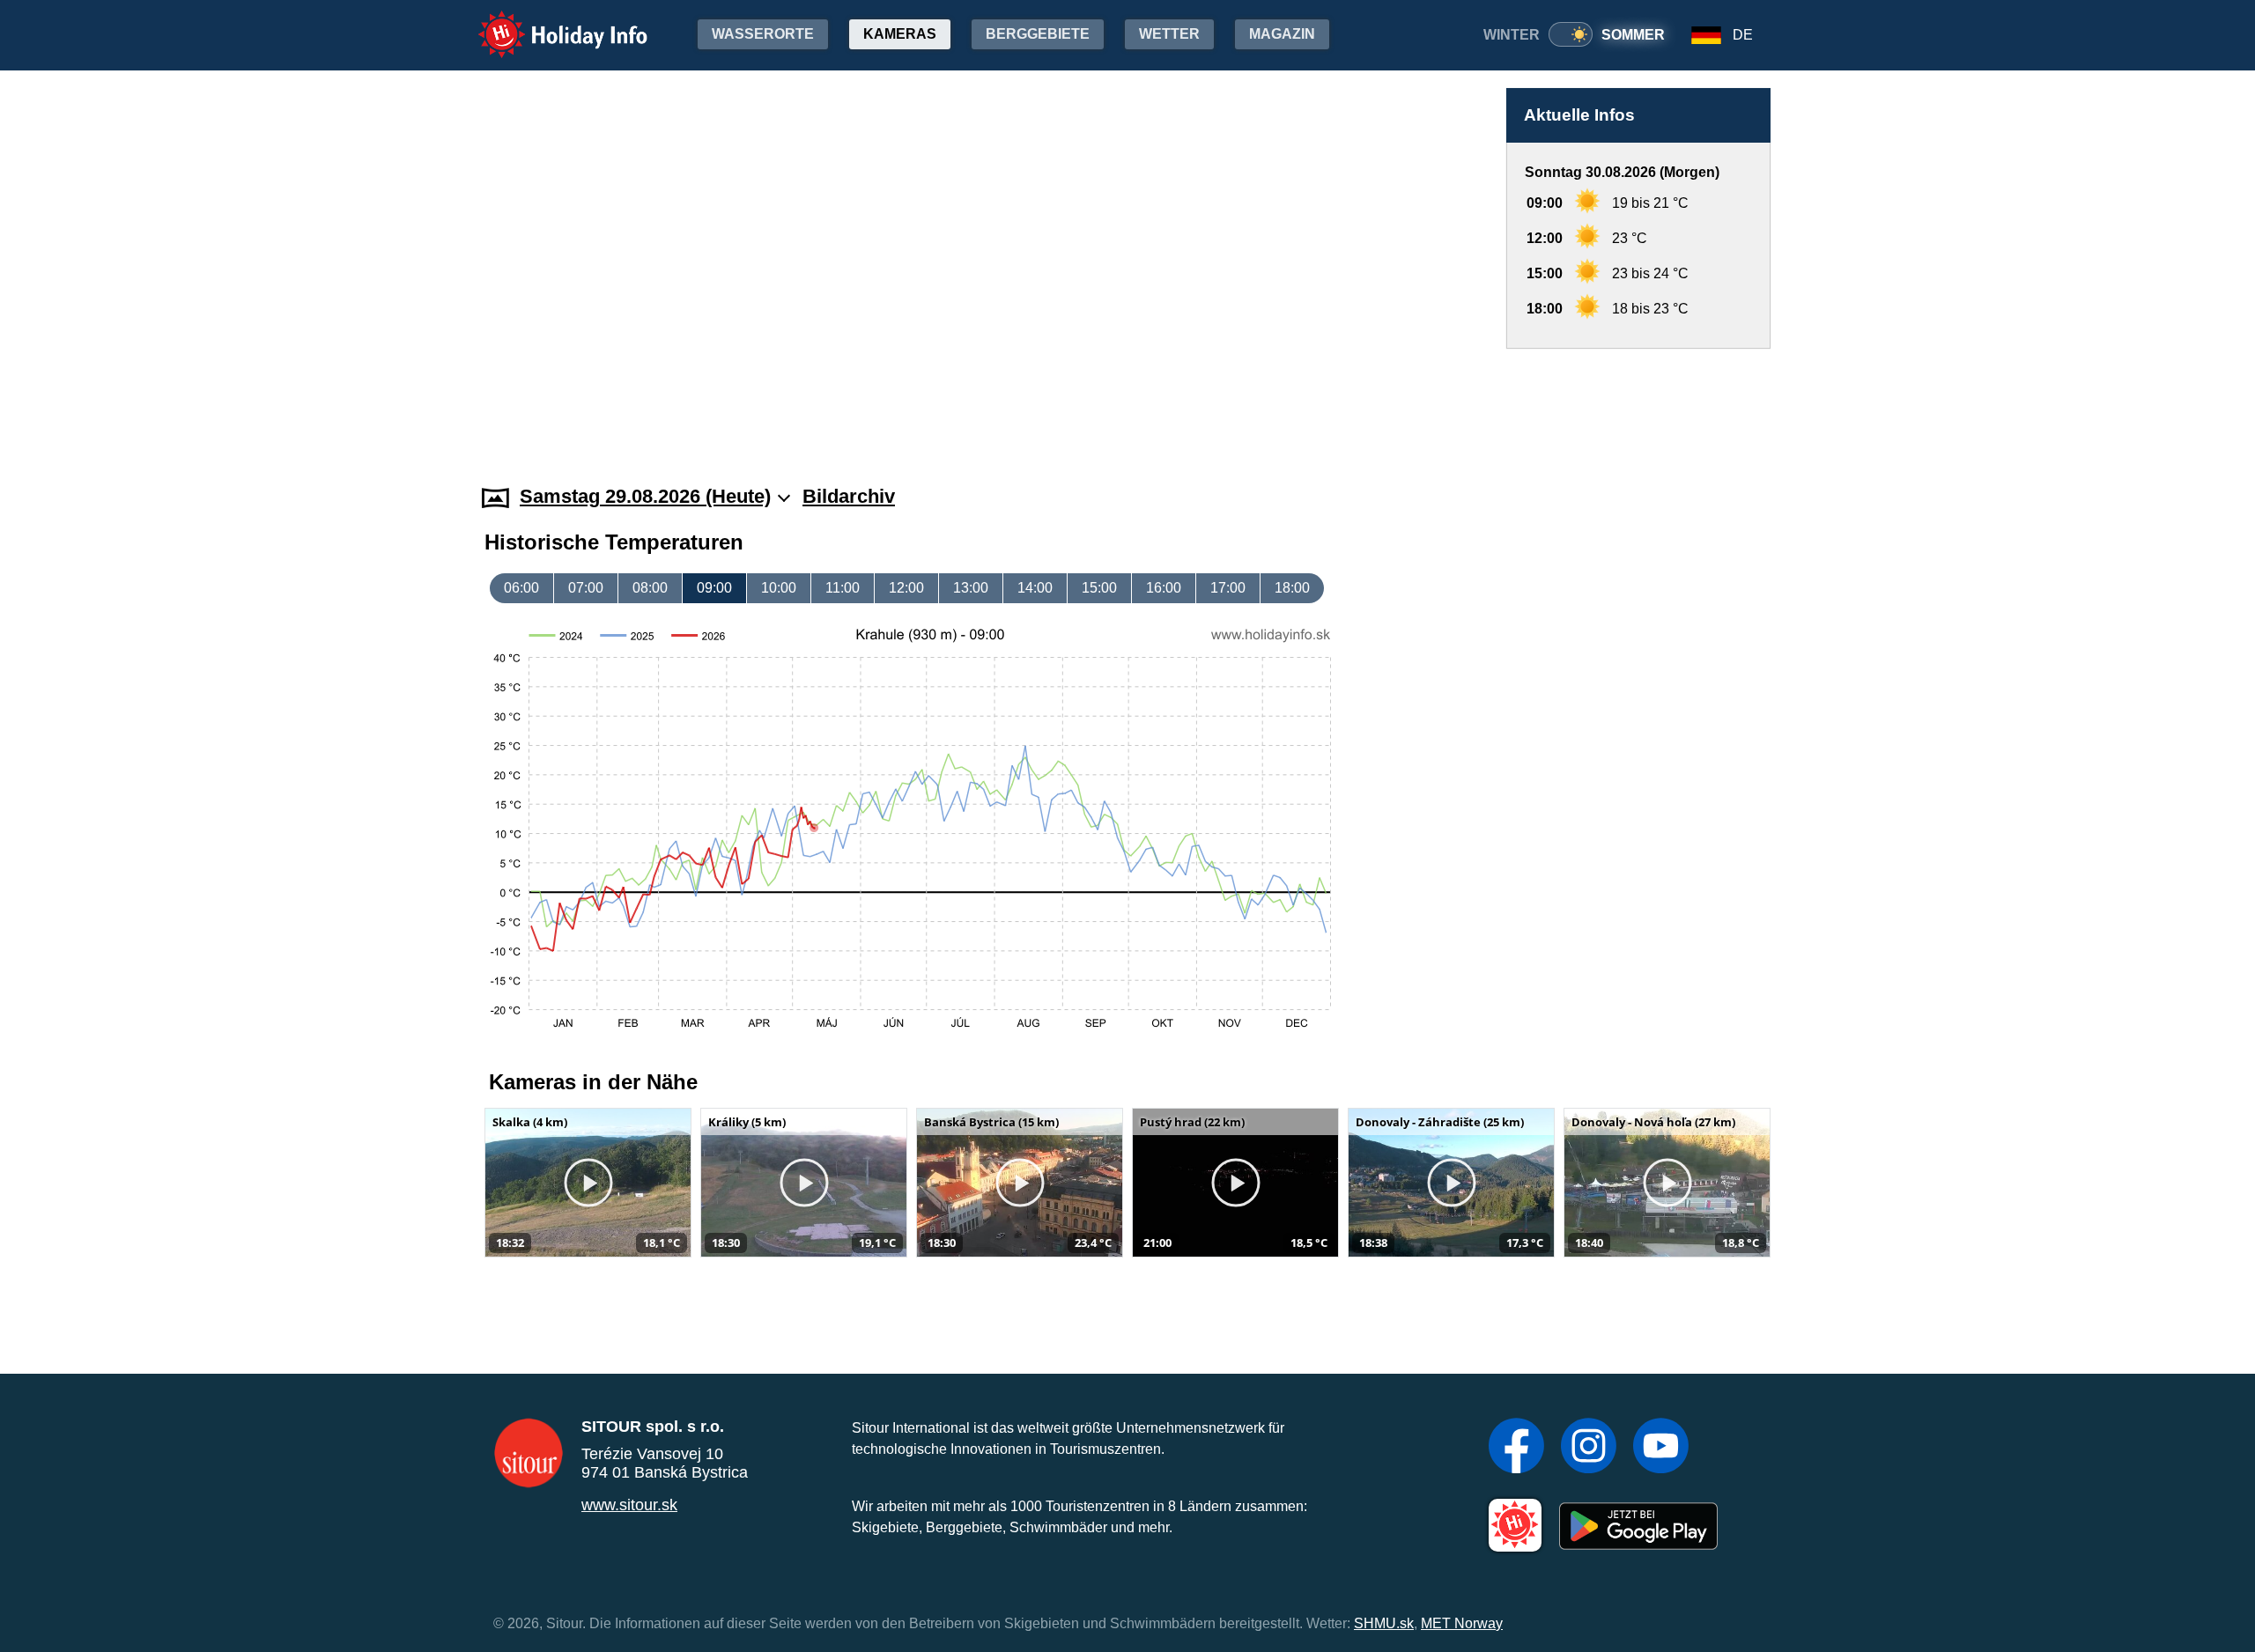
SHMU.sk (1384, 1623)
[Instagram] (1589, 1448)
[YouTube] (1661, 1448)
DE (1743, 35)
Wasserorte (763, 34)
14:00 (1035, 588)
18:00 (1292, 588)
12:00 (906, 588)
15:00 (1099, 588)
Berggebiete (1038, 34)
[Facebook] (1516, 1448)
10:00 (779, 588)
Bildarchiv (849, 496)
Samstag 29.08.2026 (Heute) (645, 496)
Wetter (1169, 34)
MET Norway (1462, 1623)
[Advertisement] (1638, 400)
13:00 (971, 588)
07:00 (586, 588)
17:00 (1228, 588)
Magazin (1282, 34)
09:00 (714, 588)
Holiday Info (547, 22)
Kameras (900, 34)
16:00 (1164, 588)
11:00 (843, 588)
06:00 (521, 588)
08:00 (650, 588)
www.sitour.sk (629, 1505)
